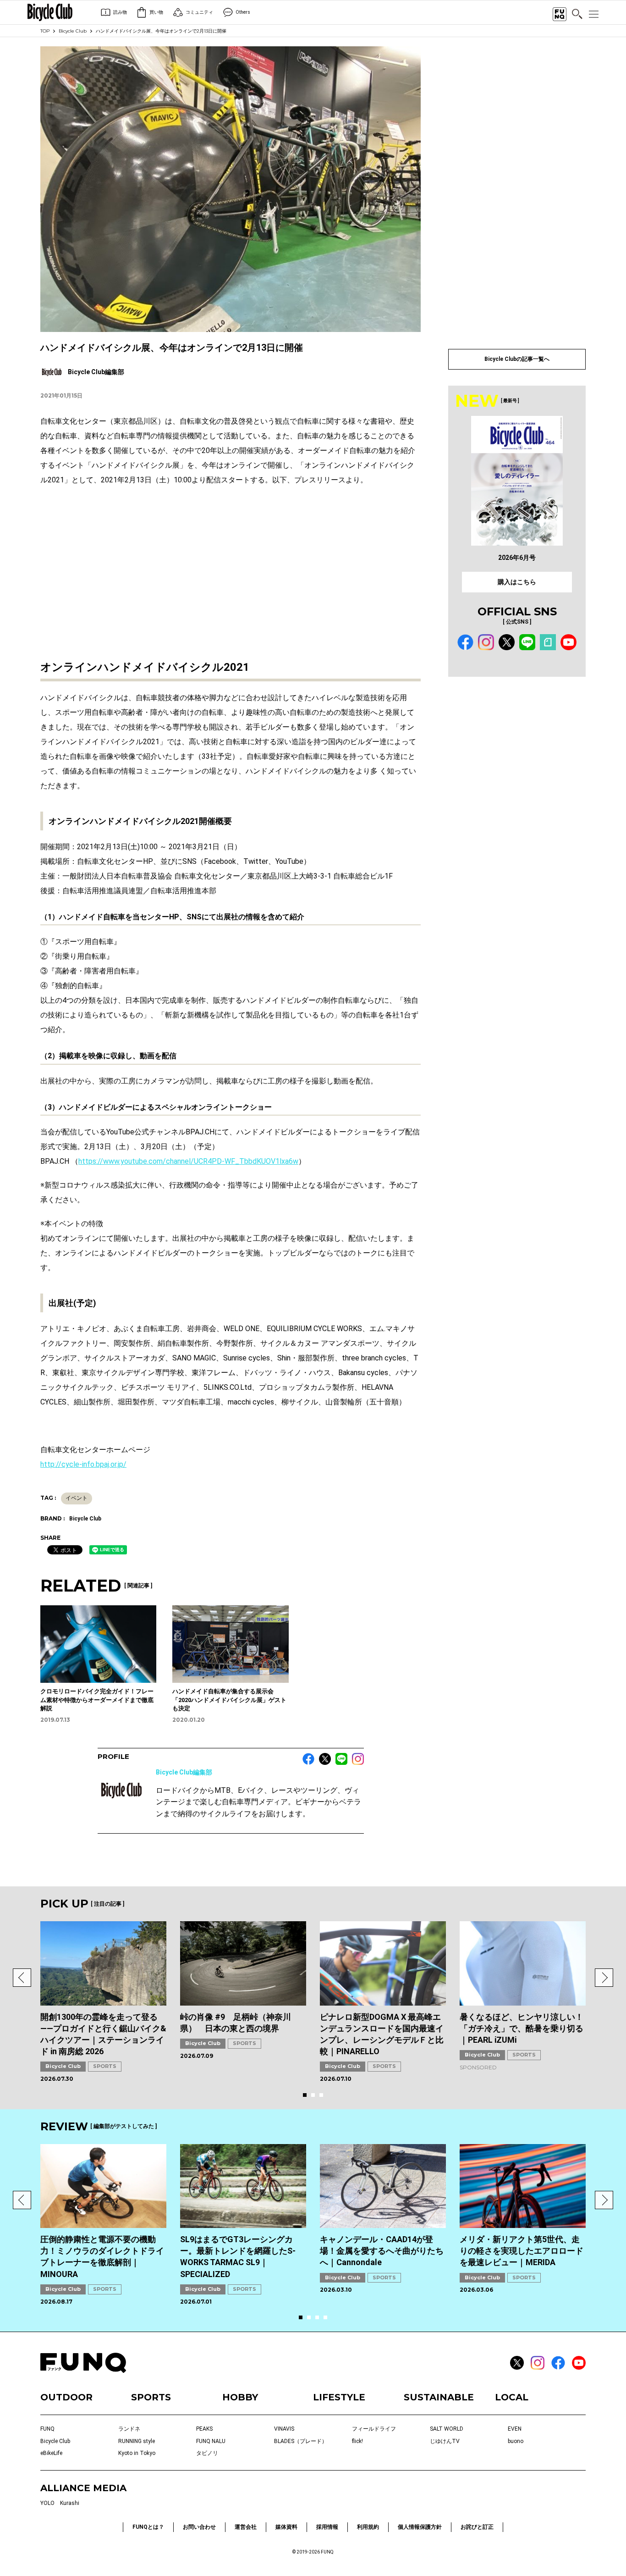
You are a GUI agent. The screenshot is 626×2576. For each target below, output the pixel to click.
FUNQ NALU (211, 2441)
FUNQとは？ (148, 2527)
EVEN (515, 2429)
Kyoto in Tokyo (137, 2453)
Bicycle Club (73, 31)
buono (516, 2441)
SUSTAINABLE (439, 2397)
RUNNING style (137, 2441)
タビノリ (207, 2453)
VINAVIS (284, 2429)
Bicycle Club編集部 (184, 1772)
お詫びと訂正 (477, 2527)
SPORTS (105, 2066)
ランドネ (129, 2429)
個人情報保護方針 (420, 2527)
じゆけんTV (445, 2441)
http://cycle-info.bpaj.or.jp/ (83, 1464)
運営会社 (246, 2527)
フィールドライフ (374, 2429)
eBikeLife (51, 2453)
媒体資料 (286, 2527)
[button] (22, 1978)
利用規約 (368, 2527)
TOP (45, 31)
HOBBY (240, 2397)
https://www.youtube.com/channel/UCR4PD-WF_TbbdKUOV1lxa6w (188, 1161)
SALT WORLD (447, 2429)
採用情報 (327, 2527)
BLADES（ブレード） (301, 2441)
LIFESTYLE (339, 2397)
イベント (77, 1498)
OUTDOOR (66, 2397)
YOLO (47, 2503)
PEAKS (204, 2429)
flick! (357, 2441)
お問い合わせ (199, 2527)
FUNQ (47, 2429)
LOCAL (512, 2397)
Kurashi (70, 2503)
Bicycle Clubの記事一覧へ (517, 359)
